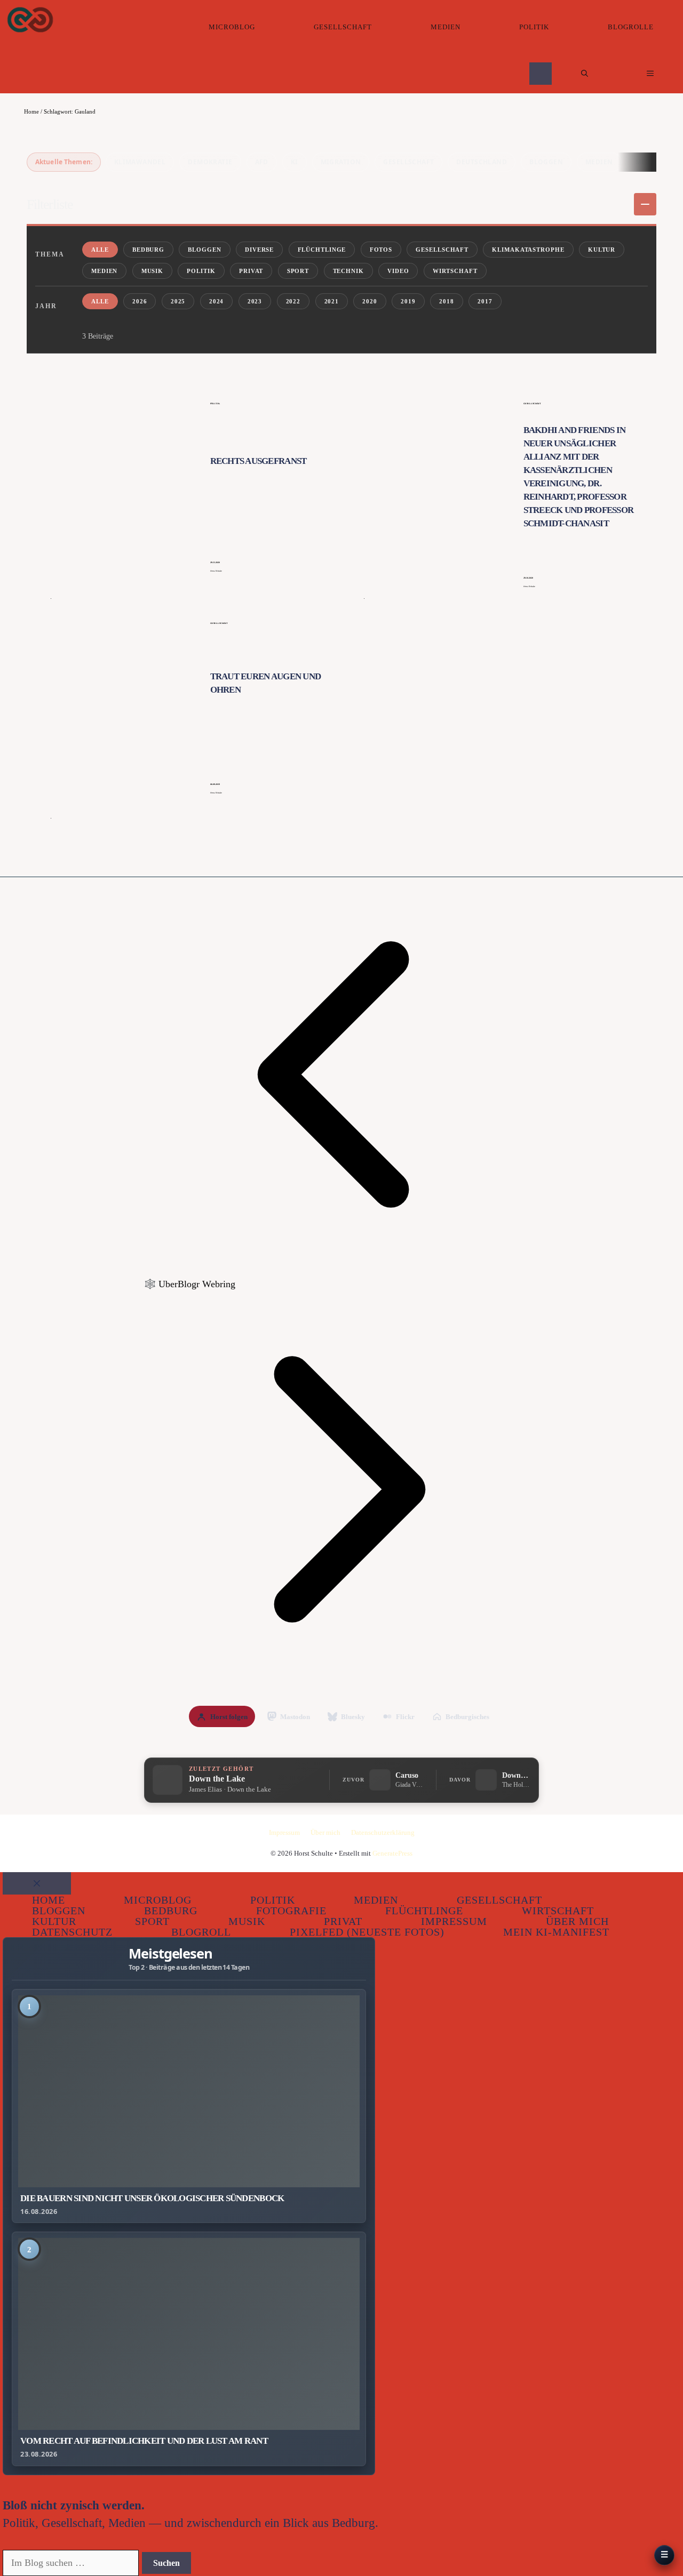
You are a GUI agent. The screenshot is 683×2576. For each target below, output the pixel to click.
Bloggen (546, 162)
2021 (332, 301)
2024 (217, 301)
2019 (408, 301)
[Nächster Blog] (341, 1683)
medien (599, 162)
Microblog (232, 27)
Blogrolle (631, 27)
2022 (293, 301)
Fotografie (291, 1911)
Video (398, 271)
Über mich (325, 1832)
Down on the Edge (516, 1775)
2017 (485, 301)
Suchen (166, 2563)
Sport (298, 271)
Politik (534, 27)
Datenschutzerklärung (383, 1832)
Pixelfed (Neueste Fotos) (367, 1932)
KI (295, 162)
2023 (255, 301)
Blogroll (201, 1932)
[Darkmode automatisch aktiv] (541, 73)
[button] (585, 74)
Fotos (381, 250)
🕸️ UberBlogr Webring (190, 1284)
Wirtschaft (455, 271)
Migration (341, 162)
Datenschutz (72, 1932)
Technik (348, 271)
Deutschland (482, 162)
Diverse (259, 250)
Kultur (602, 250)
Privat (251, 271)
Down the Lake (217, 1779)
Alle (100, 250)
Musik (152, 271)
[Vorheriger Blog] (341, 1269)
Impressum (284, 1832)
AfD (262, 162)
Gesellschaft (343, 27)
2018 (447, 301)
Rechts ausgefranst (259, 461)
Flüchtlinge (322, 250)
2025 (178, 301)
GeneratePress (392, 1853)
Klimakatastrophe (528, 250)
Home (31, 111)
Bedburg (148, 250)
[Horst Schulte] (30, 20)
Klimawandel (140, 162)
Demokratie (210, 162)
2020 (370, 301)
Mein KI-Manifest (556, 1932)
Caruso (407, 1775)
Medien (446, 27)
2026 (140, 301)
